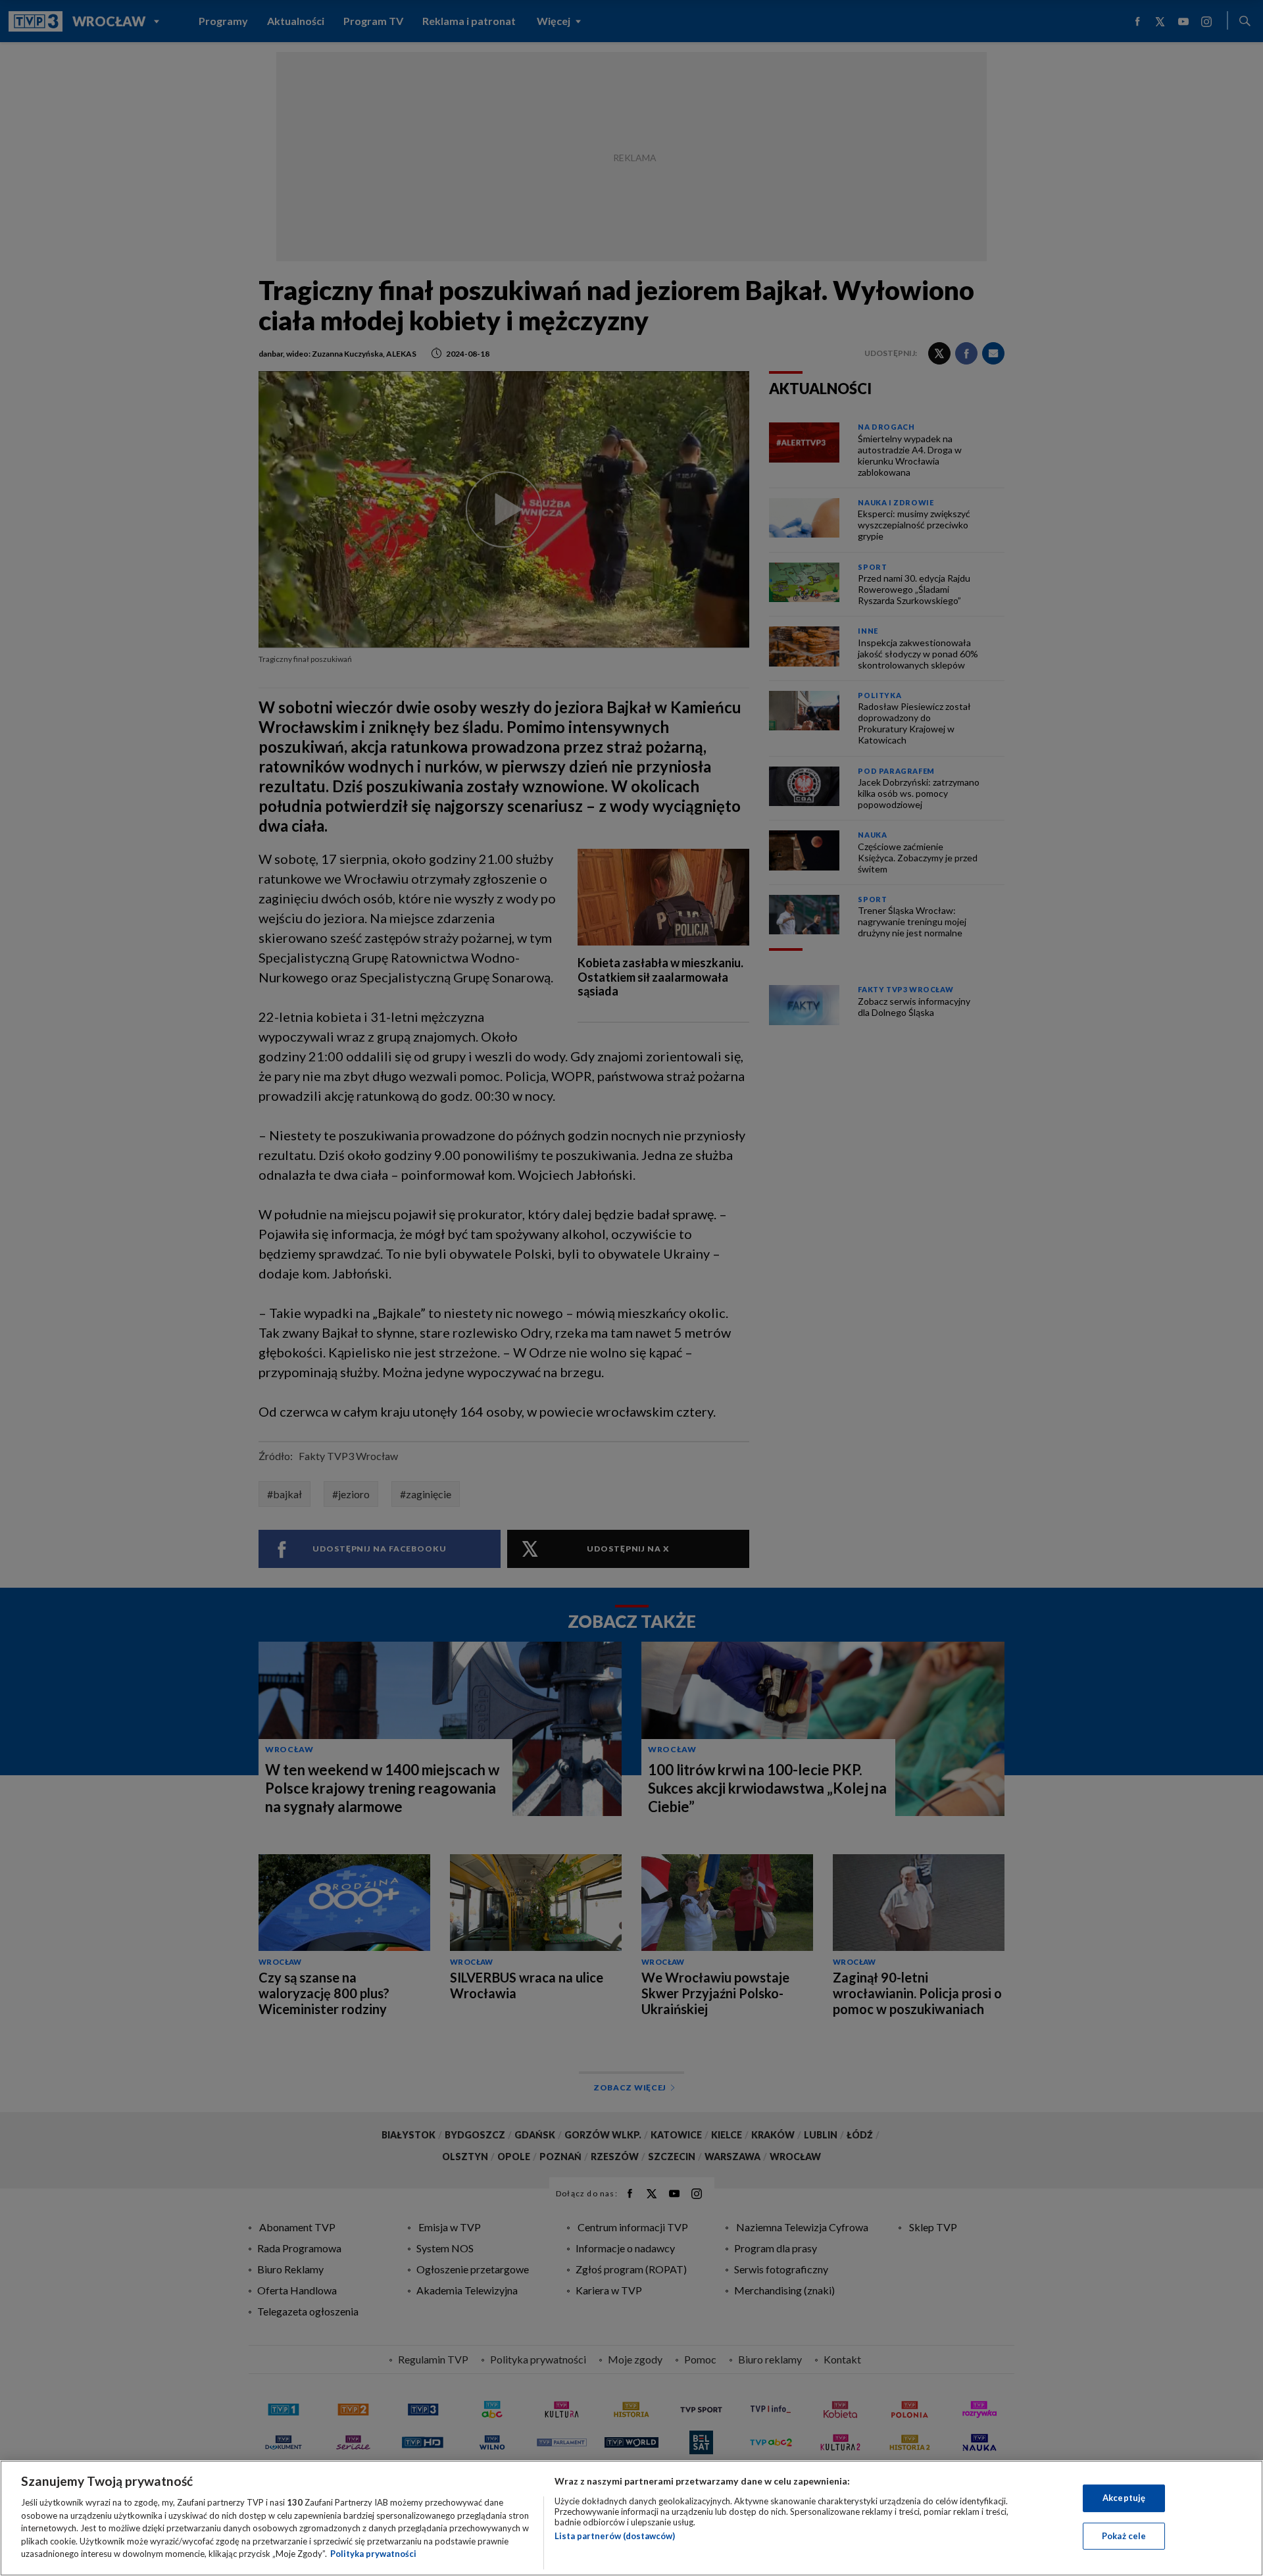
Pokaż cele (1124, 2536)
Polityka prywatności (373, 2554)
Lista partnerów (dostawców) (615, 2536)
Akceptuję (1124, 2498)
